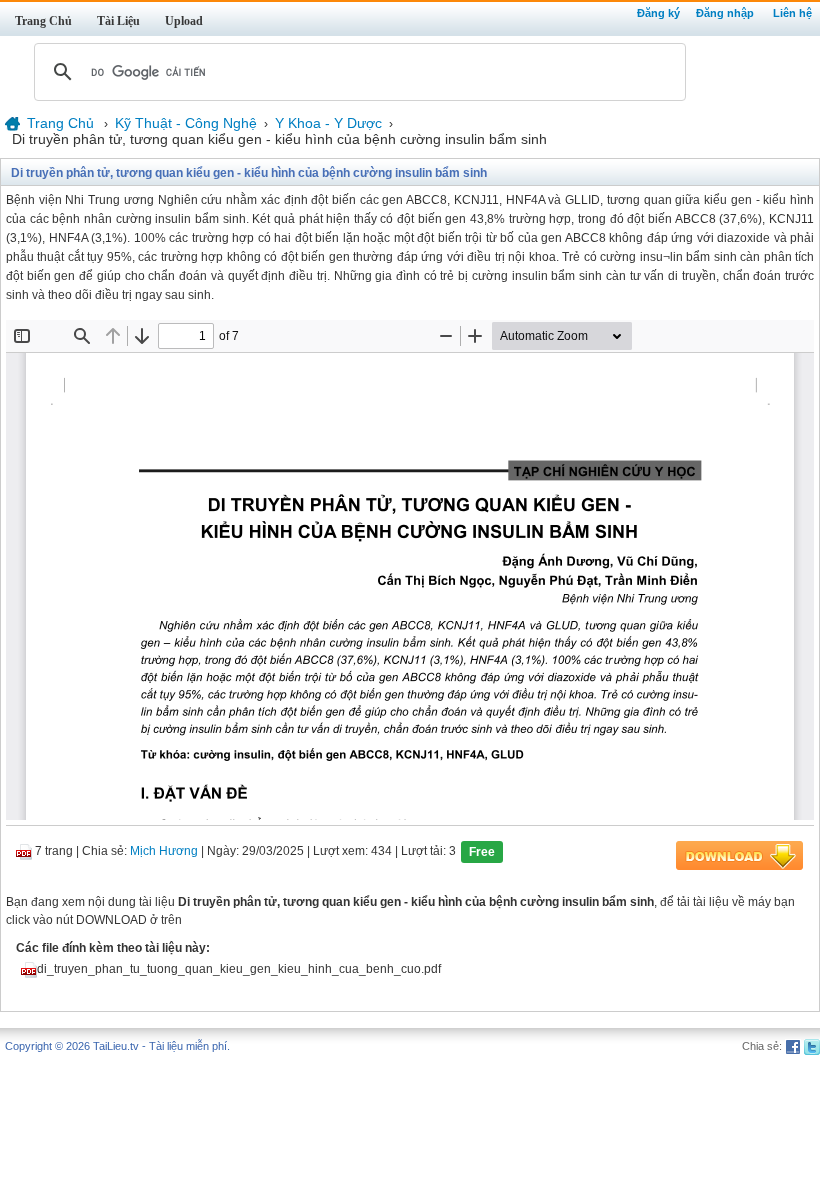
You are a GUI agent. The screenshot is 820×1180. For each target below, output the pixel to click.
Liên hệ (792, 13)
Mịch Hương (164, 852)
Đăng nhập (725, 13)
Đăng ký (658, 13)
